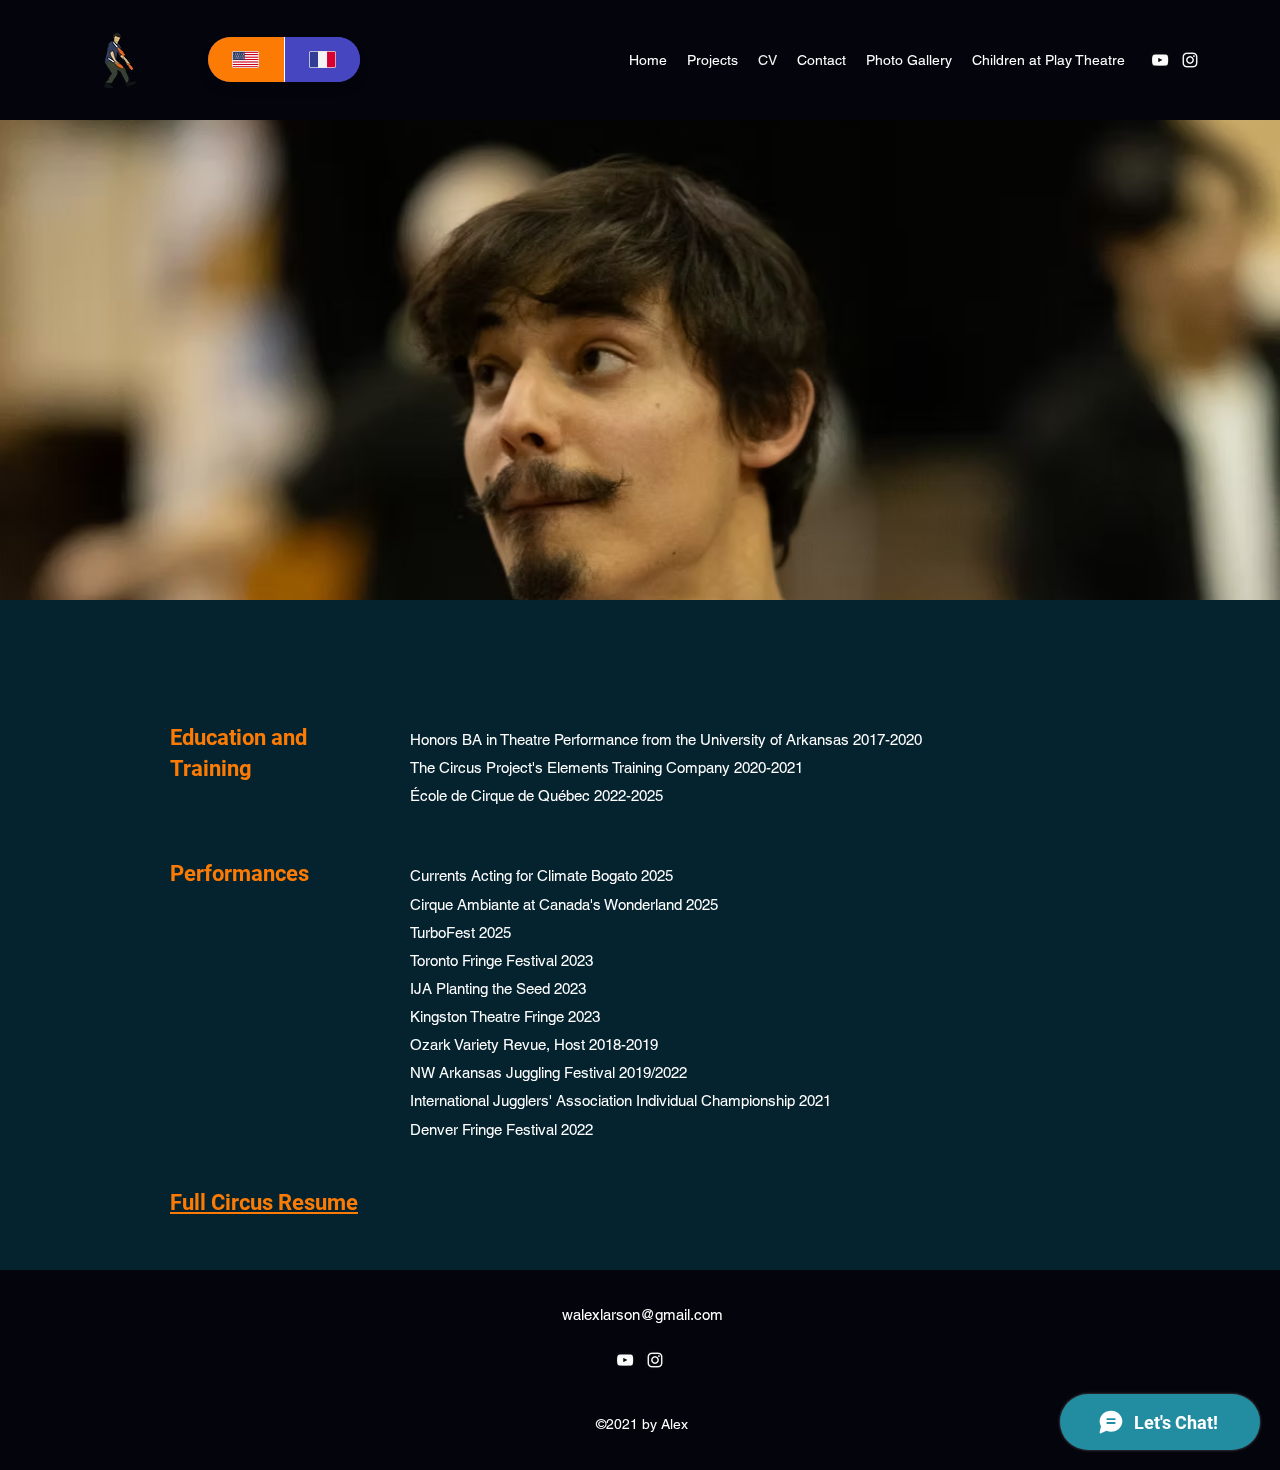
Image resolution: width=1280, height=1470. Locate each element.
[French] (322, 59)
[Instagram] (1190, 60)
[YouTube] (1160, 60)
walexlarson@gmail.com (642, 1314)
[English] (246, 59)
